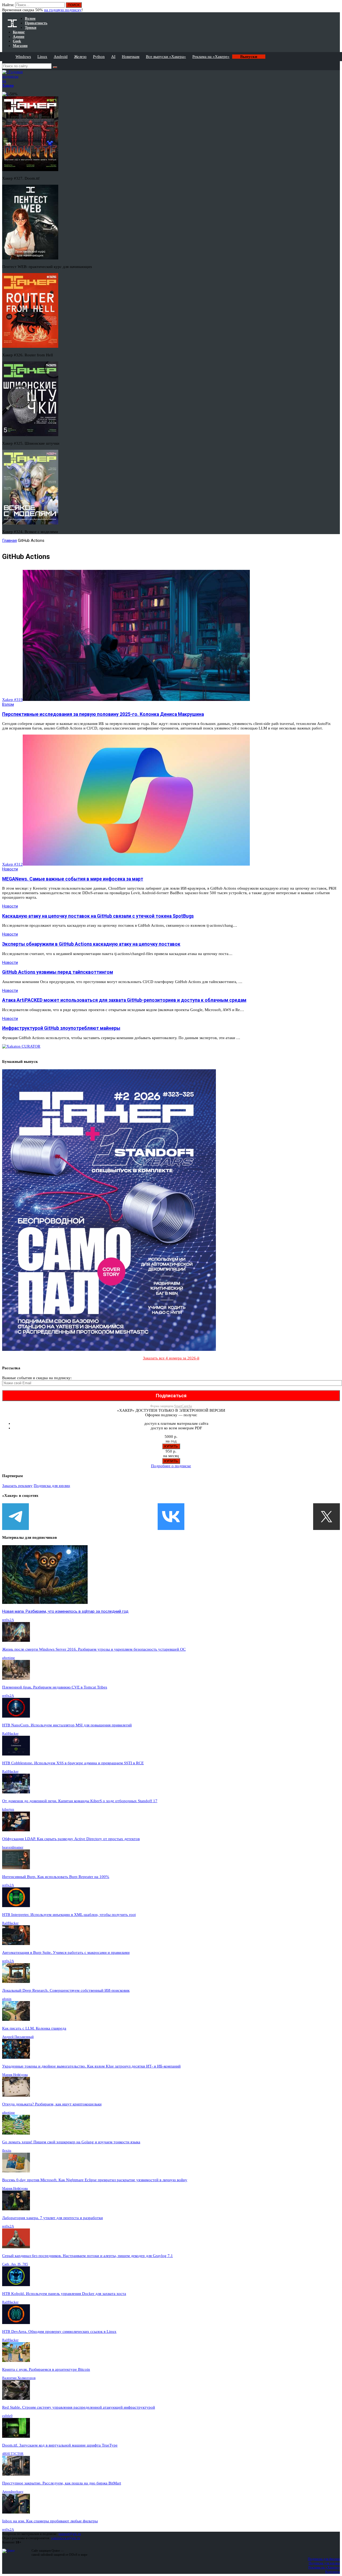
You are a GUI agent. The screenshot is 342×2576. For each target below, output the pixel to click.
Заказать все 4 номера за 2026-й (171, 1358)
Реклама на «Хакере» (211, 57)
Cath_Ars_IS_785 (15, 2264)
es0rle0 (7, 2416)
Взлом (8, 704)
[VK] (171, 1517)
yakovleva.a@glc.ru (66, 2538)
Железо (80, 57)
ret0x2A (8, 1620)
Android (61, 57)
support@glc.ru (70, 2534)
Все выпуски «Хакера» (166, 57)
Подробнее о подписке (171, 1466)
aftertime (9, 1658)
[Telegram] (15, 1517)
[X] (327, 1517)
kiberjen (8, 1809)
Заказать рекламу (17, 1486)
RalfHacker (10, 1733)
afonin (7, 1999)
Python (99, 57)
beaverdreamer (13, 1847)
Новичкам (131, 57)
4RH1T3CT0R (13, 2454)
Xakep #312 (12, 864)
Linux (42, 57)
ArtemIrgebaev (13, 2492)
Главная (9, 541)
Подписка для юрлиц (52, 1486)
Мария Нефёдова (15, 2075)
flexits (7, 2150)
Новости (10, 869)
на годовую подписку (63, 10)
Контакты (333, 2572)
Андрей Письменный (18, 2037)
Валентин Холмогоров (19, 2378)
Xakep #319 (12, 700)
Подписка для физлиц (324, 2559)
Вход (336, 7)
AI (113, 57)
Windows (23, 57)
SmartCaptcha (183, 1406)
